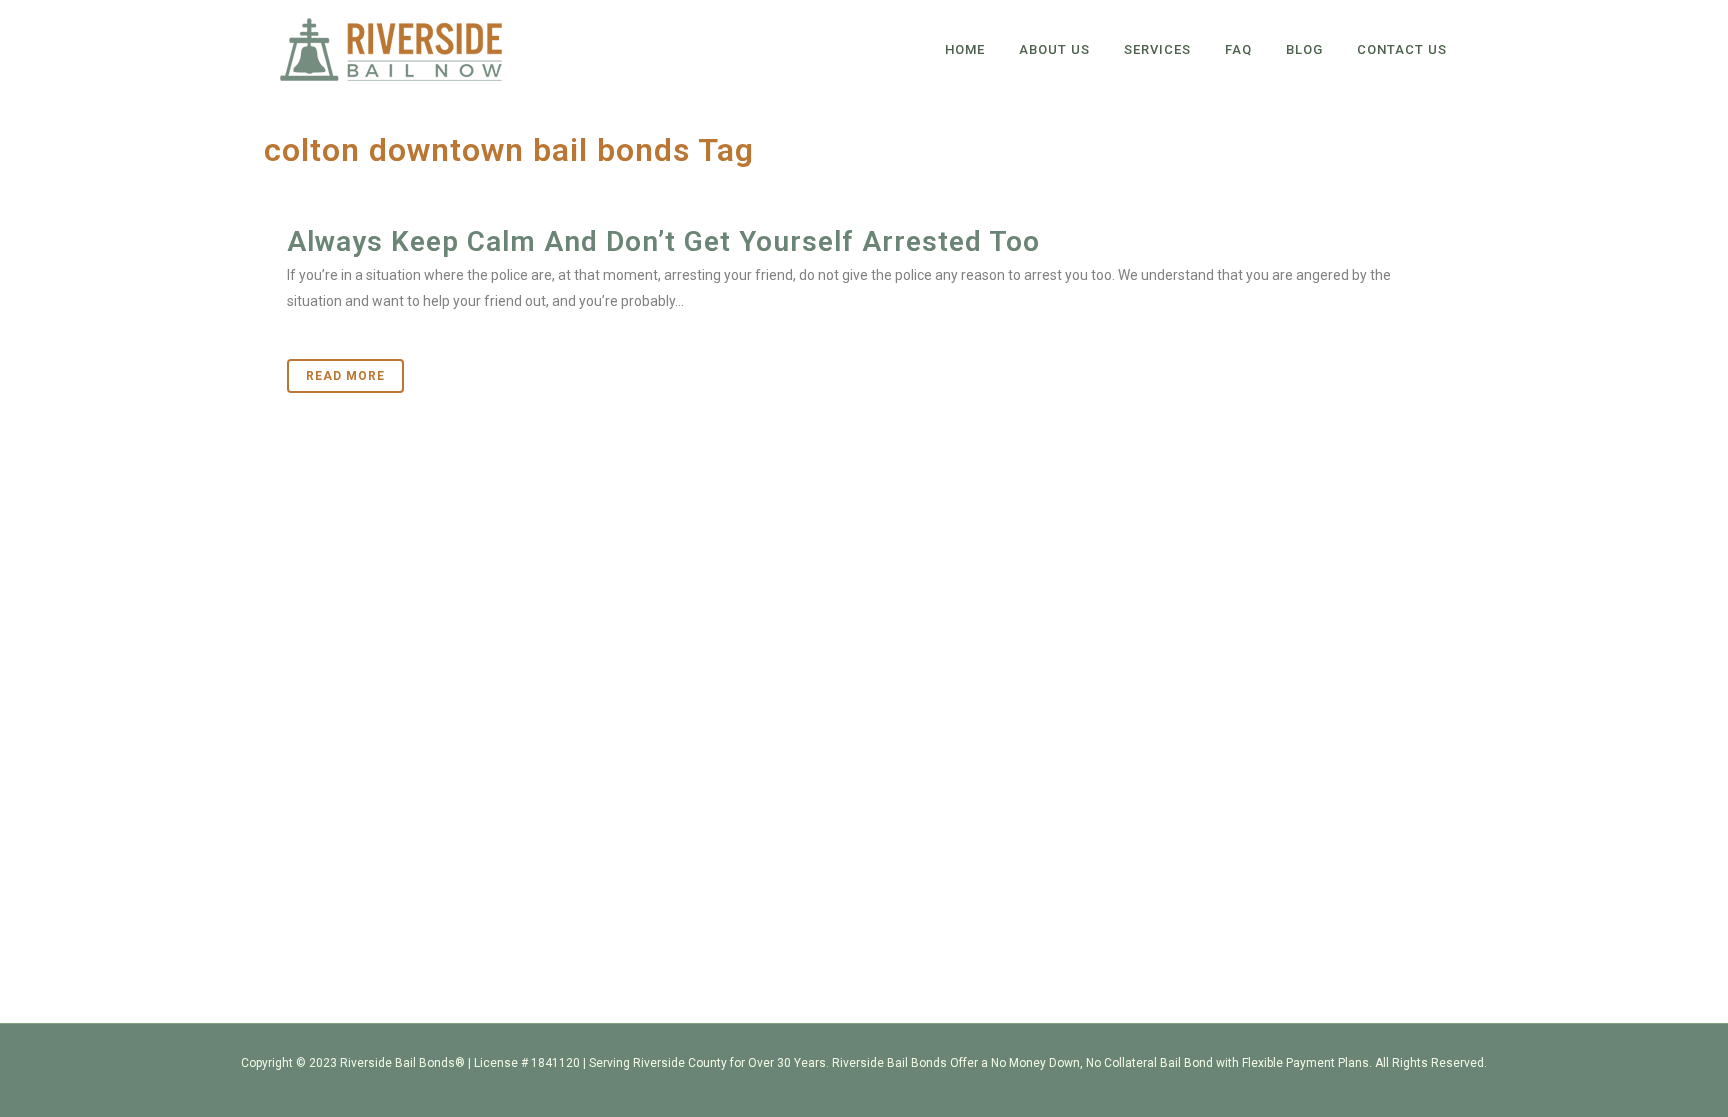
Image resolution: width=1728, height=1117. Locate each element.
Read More (345, 376)
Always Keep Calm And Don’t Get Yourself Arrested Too (663, 241)
